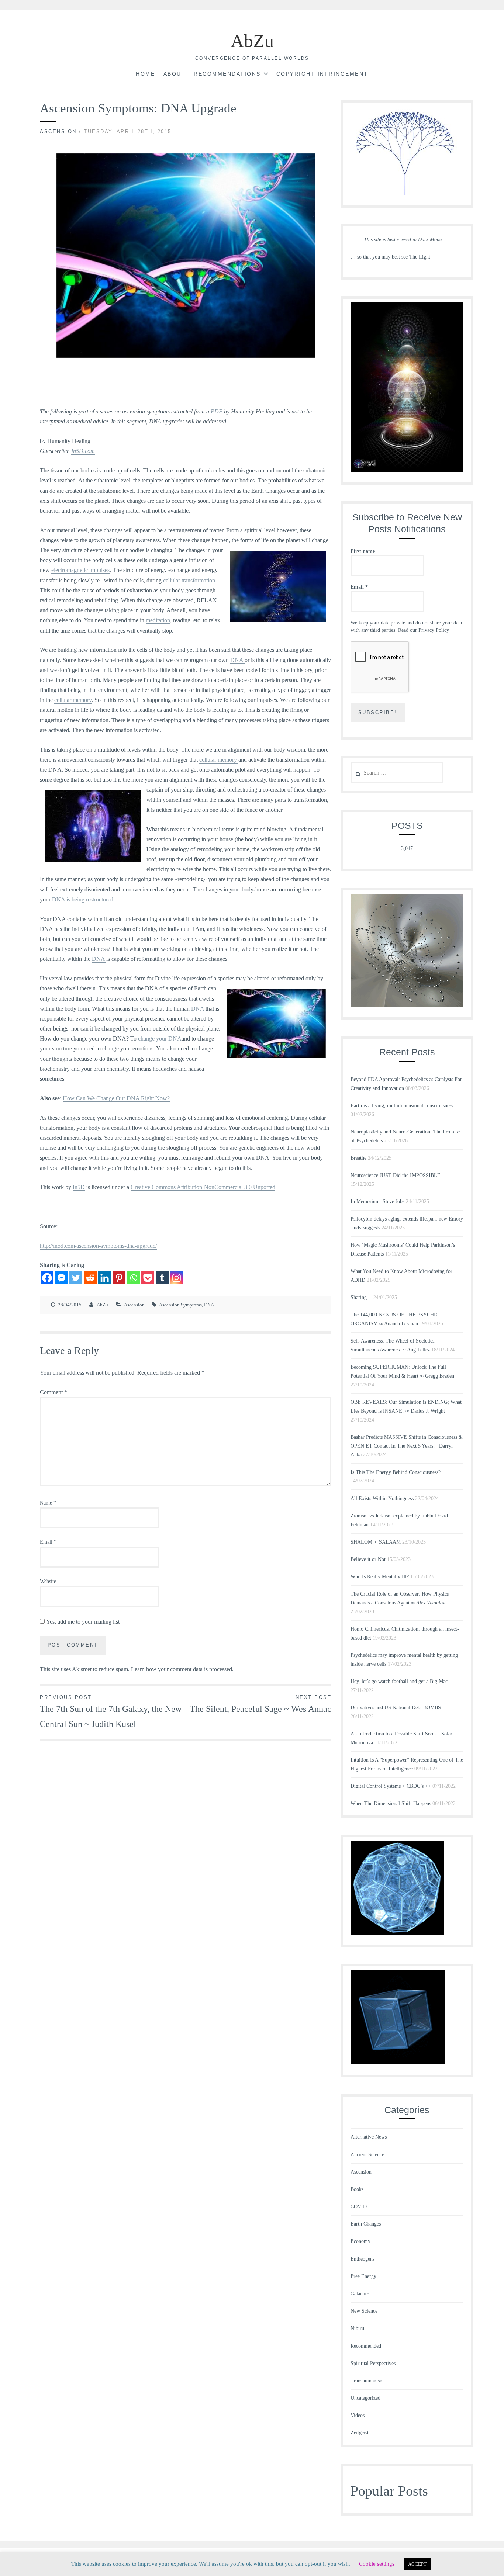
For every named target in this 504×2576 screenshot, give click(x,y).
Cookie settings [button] (377, 2564)
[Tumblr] (162, 1278)
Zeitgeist (360, 2433)
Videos (358, 2415)
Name (48, 1503)
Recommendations (227, 74)
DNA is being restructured (83, 899)
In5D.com (83, 451)
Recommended (366, 2346)
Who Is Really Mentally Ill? (380, 1577)
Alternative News (369, 2137)
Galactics (360, 2294)
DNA (237, 660)
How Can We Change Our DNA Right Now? (116, 1098)
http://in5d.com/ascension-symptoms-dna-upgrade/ (98, 1246)
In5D (79, 1187)
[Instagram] (177, 1278)
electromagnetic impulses (80, 570)
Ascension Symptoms (180, 1305)
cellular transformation (189, 580)
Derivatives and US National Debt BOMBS (396, 1708)
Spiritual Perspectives (373, 2363)
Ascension (58, 131)
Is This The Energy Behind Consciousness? (396, 1472)
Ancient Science (367, 2155)
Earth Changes (366, 2224)
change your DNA (160, 1038)
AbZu (252, 41)
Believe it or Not (368, 1559)
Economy (360, 2241)
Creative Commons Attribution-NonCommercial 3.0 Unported (203, 1187)
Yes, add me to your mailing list (82, 1622)
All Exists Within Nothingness (382, 1498)
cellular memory (73, 700)
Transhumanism (367, 2381)
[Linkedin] (105, 1278)
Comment (53, 1392)
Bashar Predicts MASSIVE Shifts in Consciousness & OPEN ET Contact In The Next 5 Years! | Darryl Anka (407, 1446)
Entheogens (363, 2259)
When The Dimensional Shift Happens (391, 1803)
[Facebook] (47, 1278)
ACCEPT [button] (417, 2564)
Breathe (358, 1158)
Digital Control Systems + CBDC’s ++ (391, 1786)
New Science (364, 2311)
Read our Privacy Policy (424, 630)
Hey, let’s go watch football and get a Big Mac (399, 1681)
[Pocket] (148, 1278)
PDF (217, 411)
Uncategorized (365, 2398)
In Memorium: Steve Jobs (377, 1202)
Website (48, 1581)
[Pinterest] (119, 1278)
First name (363, 551)
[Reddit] (90, 1278)
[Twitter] (76, 1278)
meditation (158, 620)
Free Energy (363, 2276)
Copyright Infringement (322, 74)
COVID (359, 2207)
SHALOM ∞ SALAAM (376, 1542)
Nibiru (357, 2328)
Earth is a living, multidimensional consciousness (402, 1106)
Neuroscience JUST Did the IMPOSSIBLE (396, 1175)
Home (145, 74)
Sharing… (361, 1297)
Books (357, 2189)
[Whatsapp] (133, 1278)
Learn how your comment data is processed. (182, 1669)
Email (48, 1542)
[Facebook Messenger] (61, 1278)
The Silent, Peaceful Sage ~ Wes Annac (260, 1704)
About (175, 74)
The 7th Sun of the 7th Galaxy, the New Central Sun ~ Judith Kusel (111, 1712)
